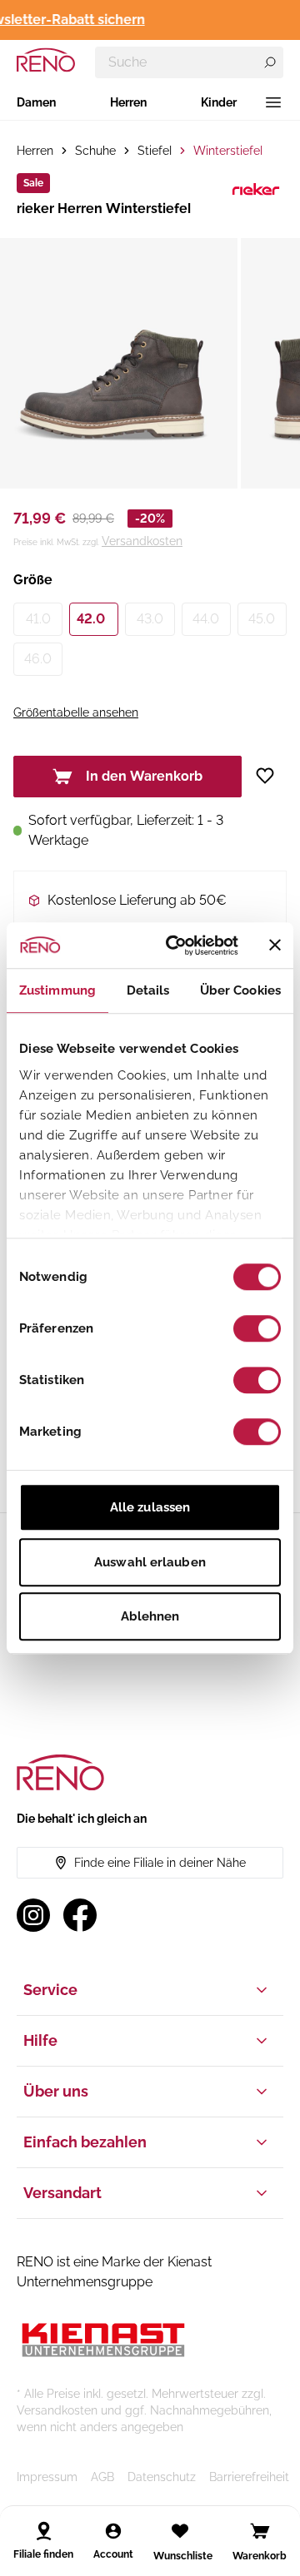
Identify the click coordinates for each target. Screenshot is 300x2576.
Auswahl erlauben (150, 1562)
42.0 (91, 619)
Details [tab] (148, 990)
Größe (33, 580)
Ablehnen (150, 1616)
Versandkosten (142, 541)
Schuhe (95, 151)
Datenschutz (162, 2477)
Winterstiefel (228, 151)
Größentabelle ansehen (76, 712)
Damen (36, 102)
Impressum (47, 2477)
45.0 (262, 619)
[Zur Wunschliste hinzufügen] (271, 776)
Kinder (219, 102)
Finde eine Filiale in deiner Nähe (160, 1863)
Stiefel (155, 151)
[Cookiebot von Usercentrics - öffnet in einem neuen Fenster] (176, 946)
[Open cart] (260, 2531)
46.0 (38, 659)
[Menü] (273, 102)
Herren (128, 102)
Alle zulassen (150, 1507)
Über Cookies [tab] (240, 990)
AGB (102, 2477)
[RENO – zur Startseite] (46, 60)
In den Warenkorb (144, 776)
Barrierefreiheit (249, 2477)
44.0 (206, 619)
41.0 (38, 619)
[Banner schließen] (275, 946)
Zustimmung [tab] (57, 990)
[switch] (257, 1328)
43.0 (150, 619)
